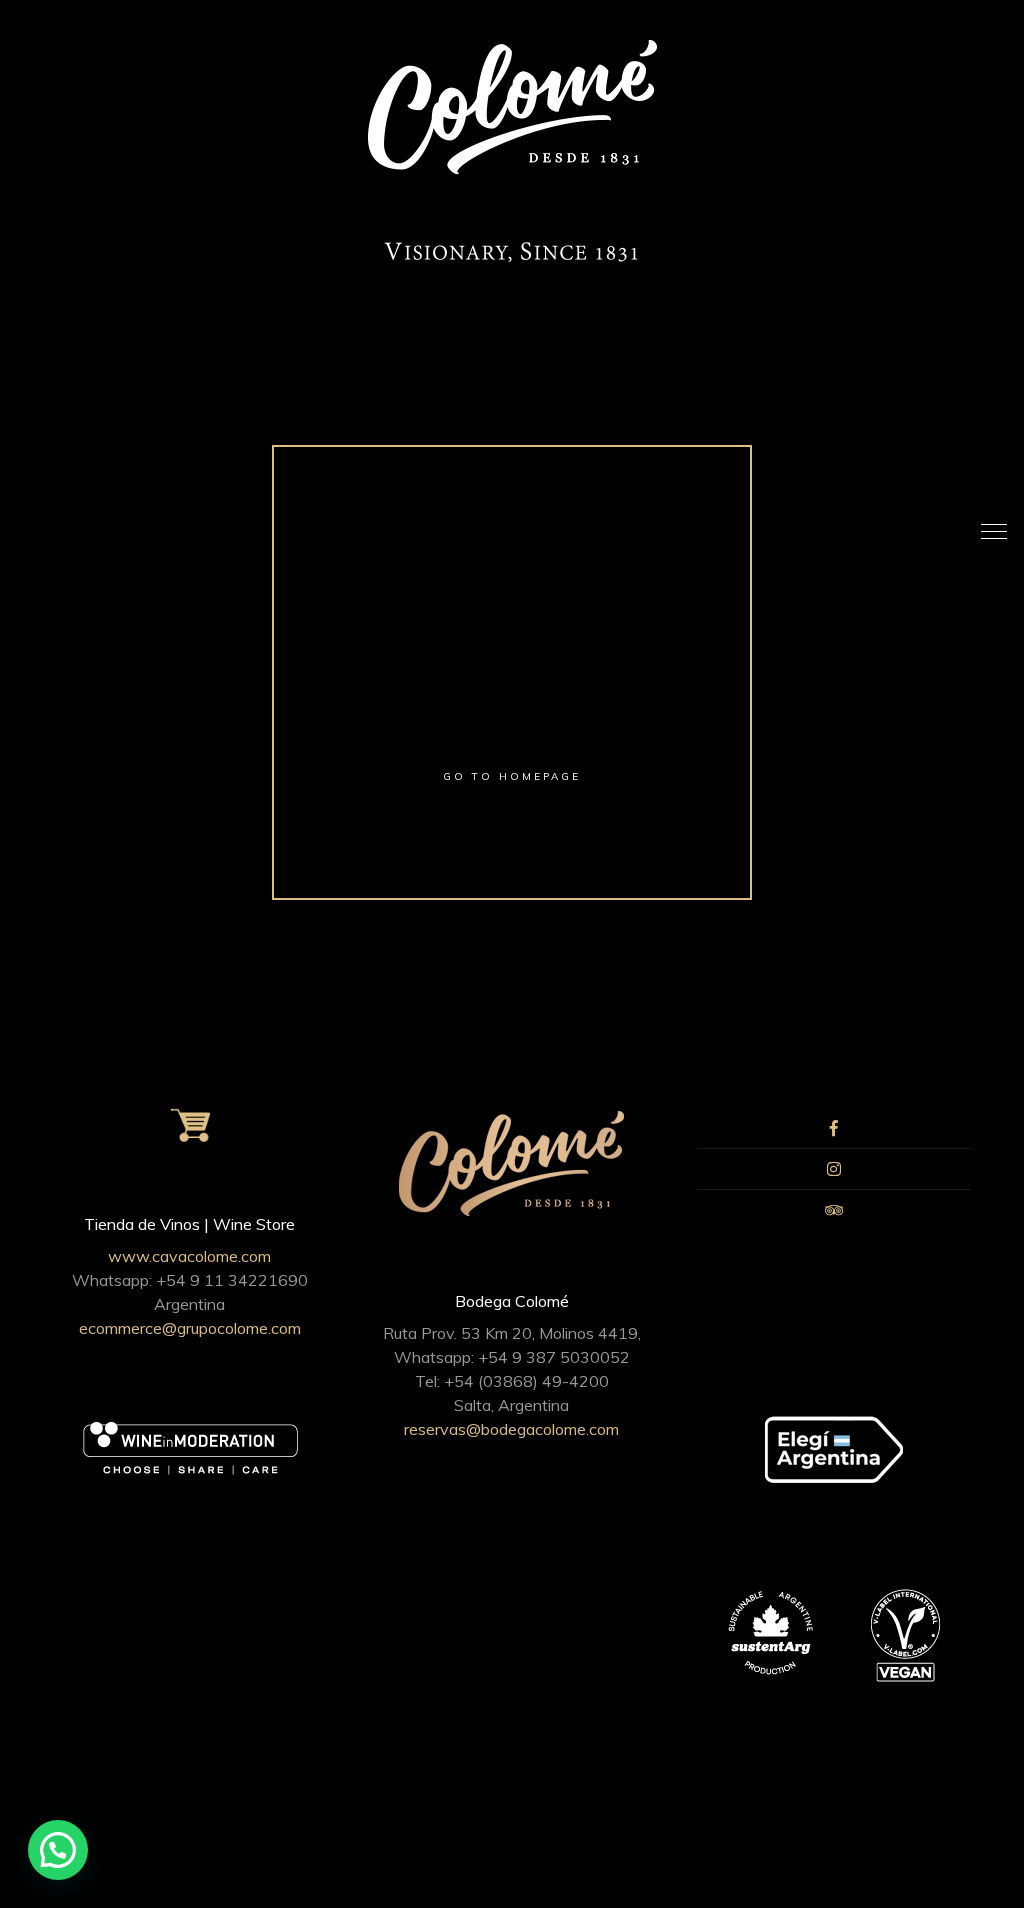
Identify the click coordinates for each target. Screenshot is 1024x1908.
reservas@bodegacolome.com (511, 1429)
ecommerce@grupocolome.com (190, 1328)
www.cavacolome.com (189, 1256)
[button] (58, 1850)
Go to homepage (512, 776)
